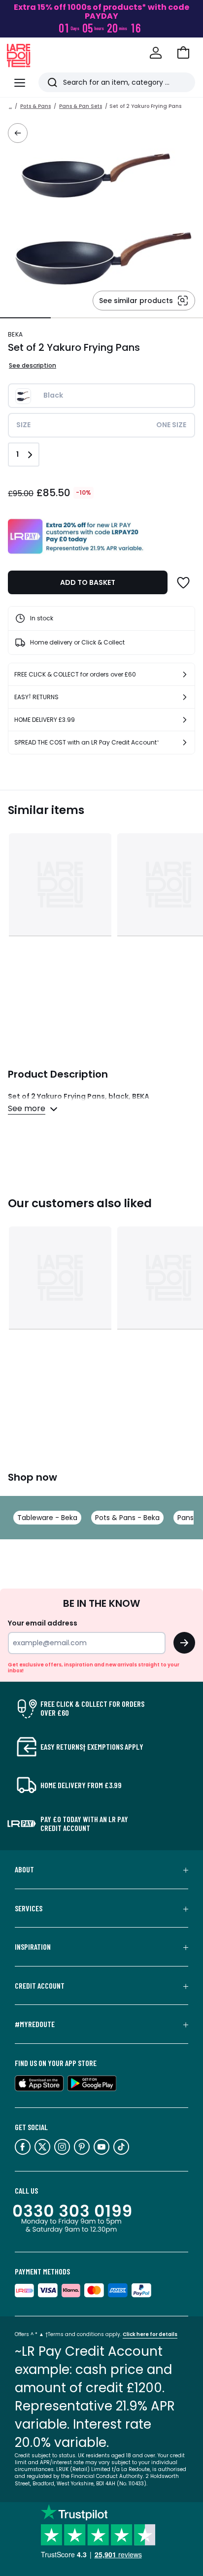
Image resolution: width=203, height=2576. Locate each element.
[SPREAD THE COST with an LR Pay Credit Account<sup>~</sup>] (185, 743)
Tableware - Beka (47, 1518)
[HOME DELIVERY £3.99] (185, 720)
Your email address (43, 1623)
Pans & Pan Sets (81, 106)
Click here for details (150, 2334)
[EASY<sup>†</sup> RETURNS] (185, 697)
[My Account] (156, 53)
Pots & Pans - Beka (127, 1518)
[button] (183, 53)
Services (29, 1908)
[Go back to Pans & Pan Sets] (18, 133)
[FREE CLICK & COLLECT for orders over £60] (185, 675)
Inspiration (33, 1947)
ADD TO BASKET (88, 582)
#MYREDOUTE (35, 2024)
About (24, 1869)
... (10, 106)
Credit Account (40, 1986)
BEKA (15, 334)
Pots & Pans (35, 106)
